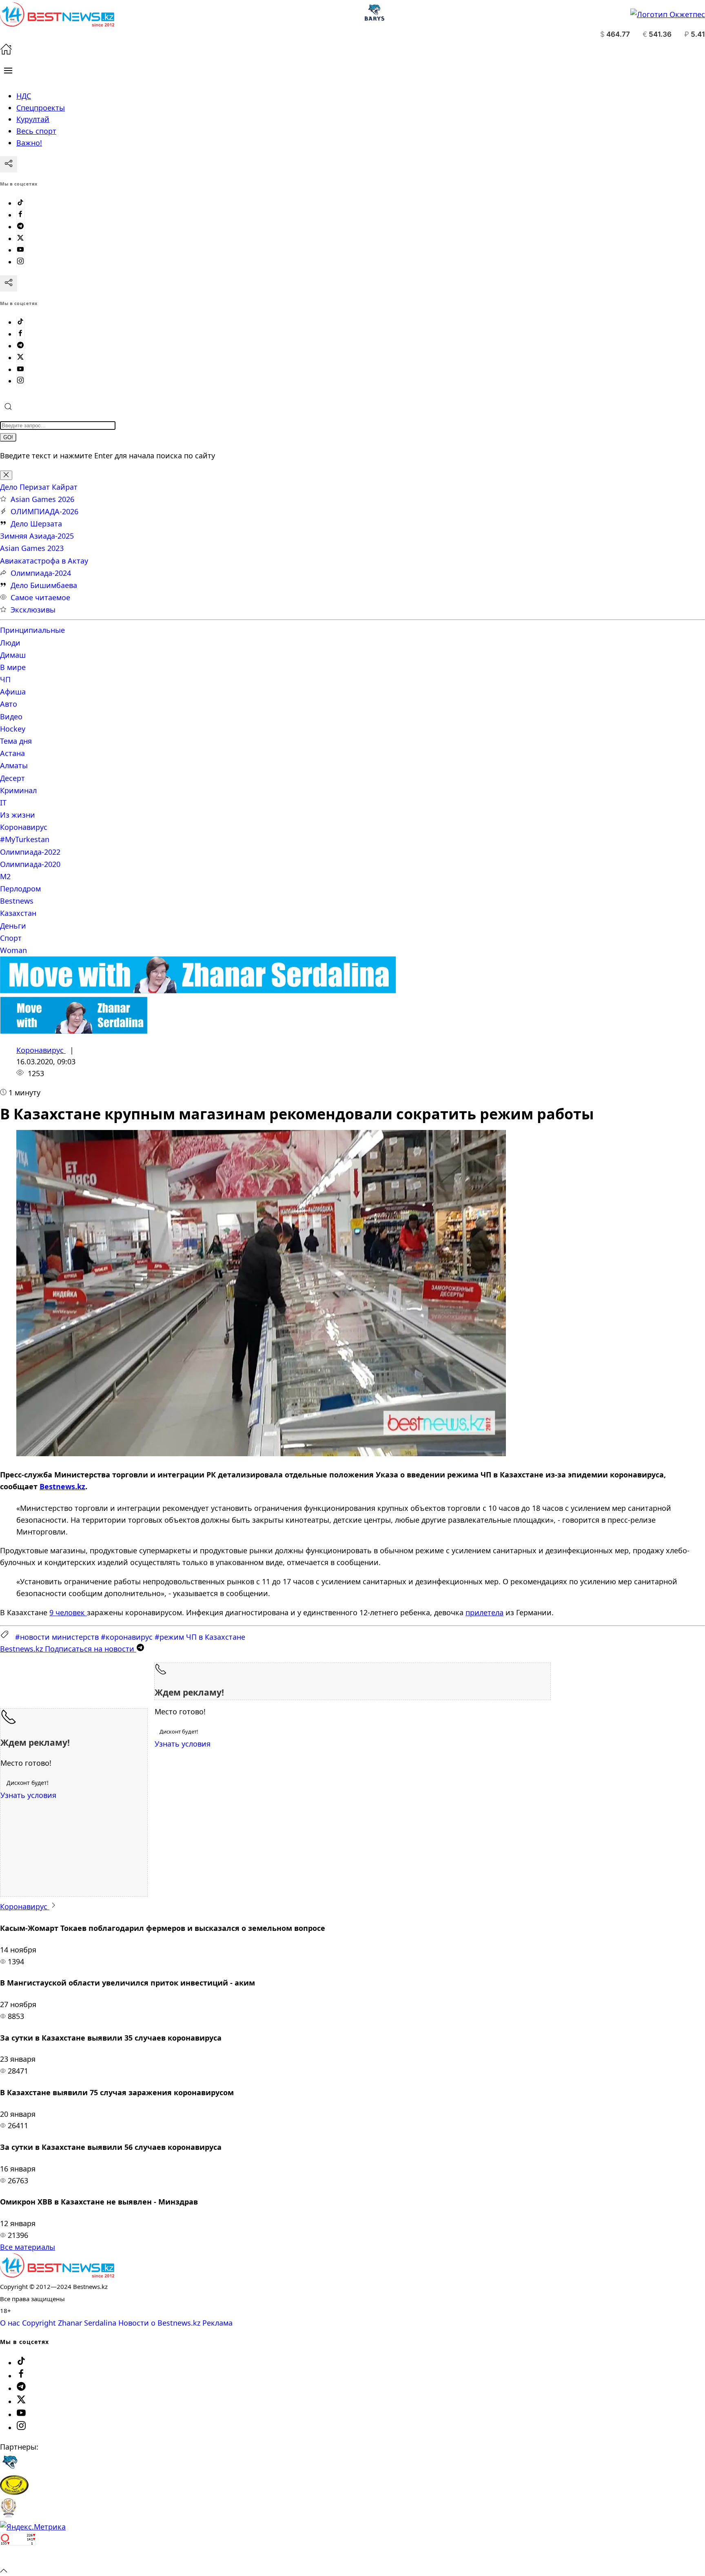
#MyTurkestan (25, 839)
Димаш (13, 655)
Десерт (12, 778)
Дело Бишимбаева (44, 585)
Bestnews (17, 901)
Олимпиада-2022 (30, 852)
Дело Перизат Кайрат (39, 487)
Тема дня (16, 741)
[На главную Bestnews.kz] (57, 2275)
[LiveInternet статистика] (18, 2558)
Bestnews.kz (62, 1486)
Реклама (217, 2323)
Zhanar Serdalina (87, 2323)
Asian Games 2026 (42, 499)
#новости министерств (57, 1637)
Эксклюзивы (33, 610)
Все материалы (28, 2247)
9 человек (68, 1612)
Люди (10, 643)
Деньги (13, 926)
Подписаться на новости (68, 1649)
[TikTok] (20, 203)
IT (3, 803)
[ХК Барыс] (10, 2469)
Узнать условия (183, 1744)
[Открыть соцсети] (9, 164)
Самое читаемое (40, 597)
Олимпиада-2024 (41, 573)
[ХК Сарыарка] (14, 2492)
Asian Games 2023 (32, 548)
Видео (11, 716)
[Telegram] (20, 227)
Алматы (14, 765)
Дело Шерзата (36, 524)
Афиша (13, 692)
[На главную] (6, 52)
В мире (13, 667)
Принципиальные (32, 630)
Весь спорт (36, 131)
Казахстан (18, 913)
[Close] (6, 475)
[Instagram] (20, 262)
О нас (10, 2323)
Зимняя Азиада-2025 (37, 536)
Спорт (11, 938)
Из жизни (18, 815)
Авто (9, 704)
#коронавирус (127, 1637)
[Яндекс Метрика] (33, 2527)
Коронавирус (24, 827)
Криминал (18, 790)
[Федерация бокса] (8, 2515)
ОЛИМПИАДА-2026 (44, 511)
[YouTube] (20, 250)
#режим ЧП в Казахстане (200, 1637)
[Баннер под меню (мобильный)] (74, 1031)
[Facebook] (20, 215)
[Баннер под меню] (198, 991)
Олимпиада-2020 (30, 864)
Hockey (13, 729)
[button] (8, 71)
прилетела (484, 1612)
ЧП (5, 679)
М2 (5, 876)
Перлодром (20, 889)
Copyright (39, 2323)
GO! (8, 437)
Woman (13, 950)
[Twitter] (20, 239)
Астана (12, 753)
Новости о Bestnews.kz (159, 2323)
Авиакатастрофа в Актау (44, 561)
